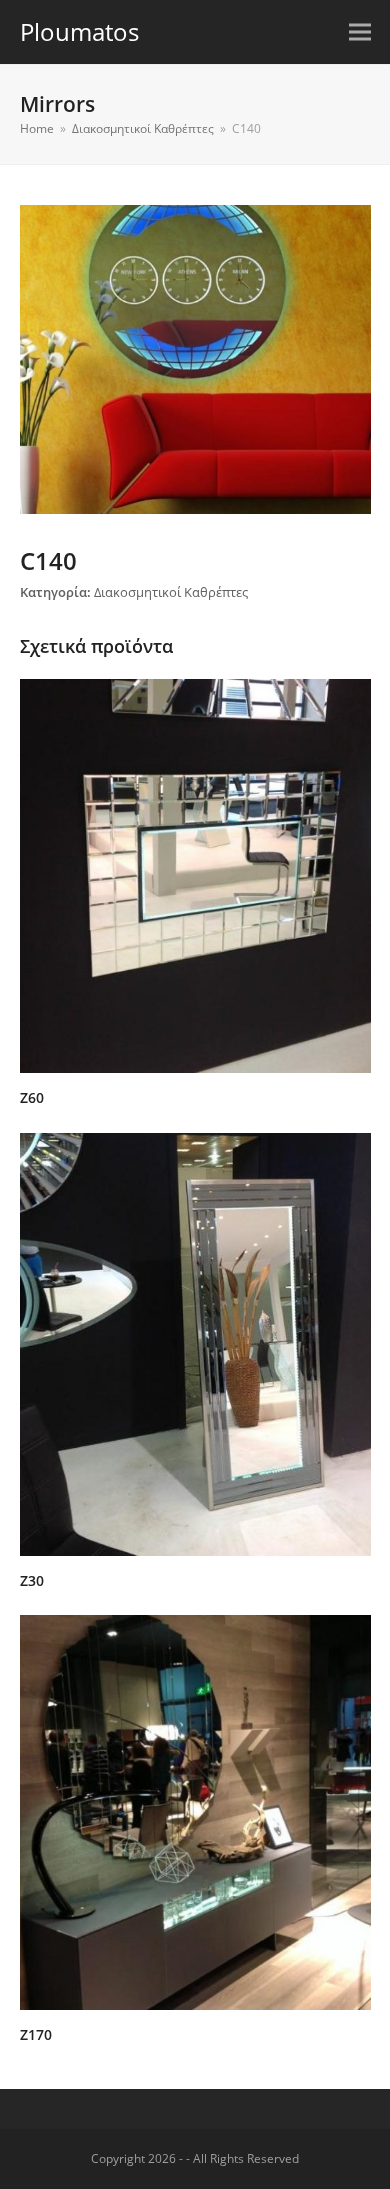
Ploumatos (79, 31)
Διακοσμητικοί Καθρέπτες (171, 592)
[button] (360, 32)
